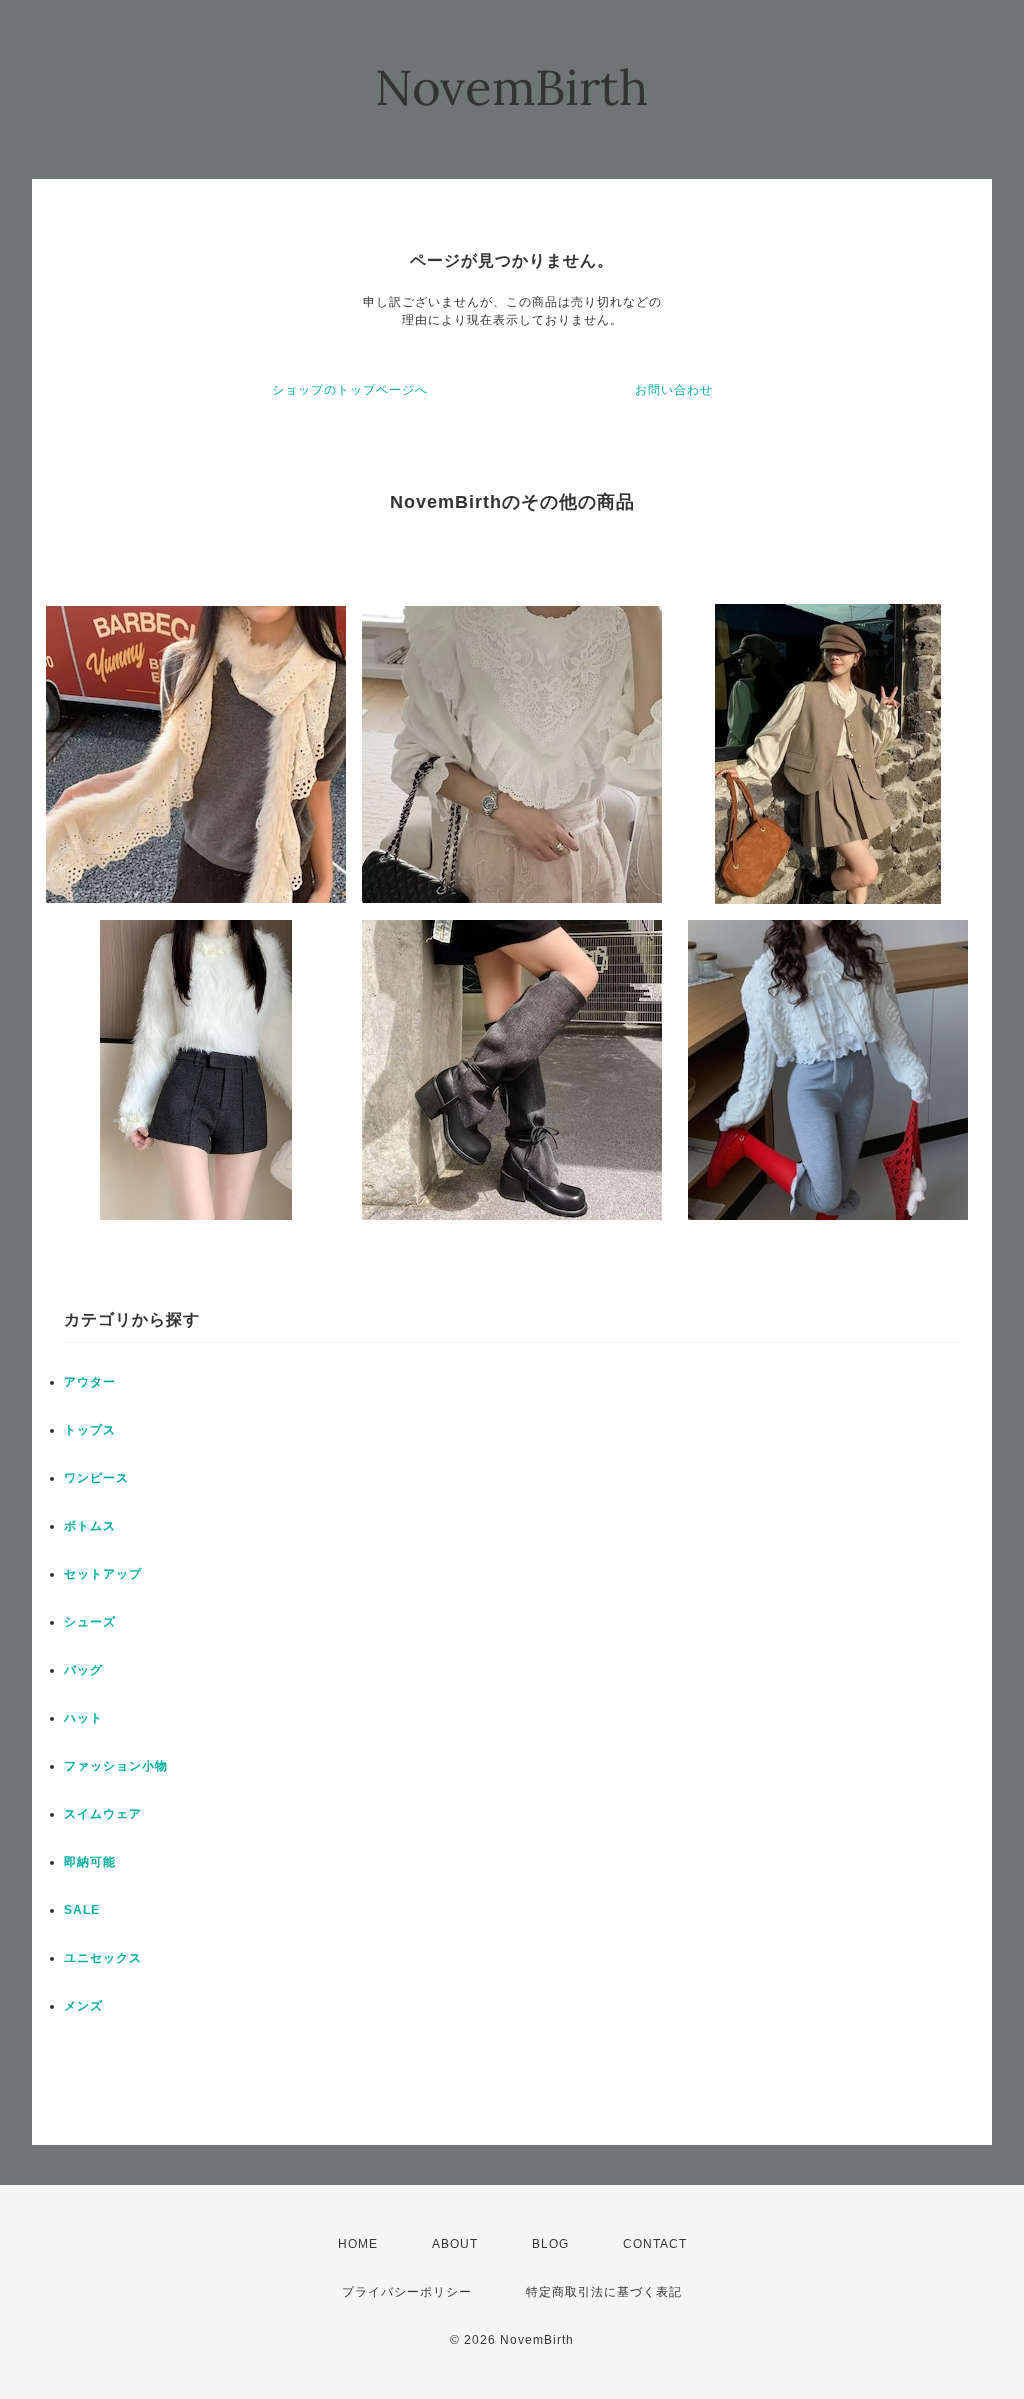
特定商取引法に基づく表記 (604, 2292)
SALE (82, 1910)
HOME (358, 2244)
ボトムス (90, 1526)
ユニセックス (103, 1958)
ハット (83, 1718)
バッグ (83, 1670)
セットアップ (103, 1574)
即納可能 (90, 1862)
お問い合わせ (674, 390)
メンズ (83, 2006)
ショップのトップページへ (350, 390)
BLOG (550, 2244)
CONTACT (655, 2244)
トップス (90, 1430)
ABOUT (455, 2244)
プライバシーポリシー (407, 2292)
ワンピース (96, 1478)
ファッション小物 (116, 1766)
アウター (90, 1382)
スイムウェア (103, 1814)
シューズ (90, 1622)
